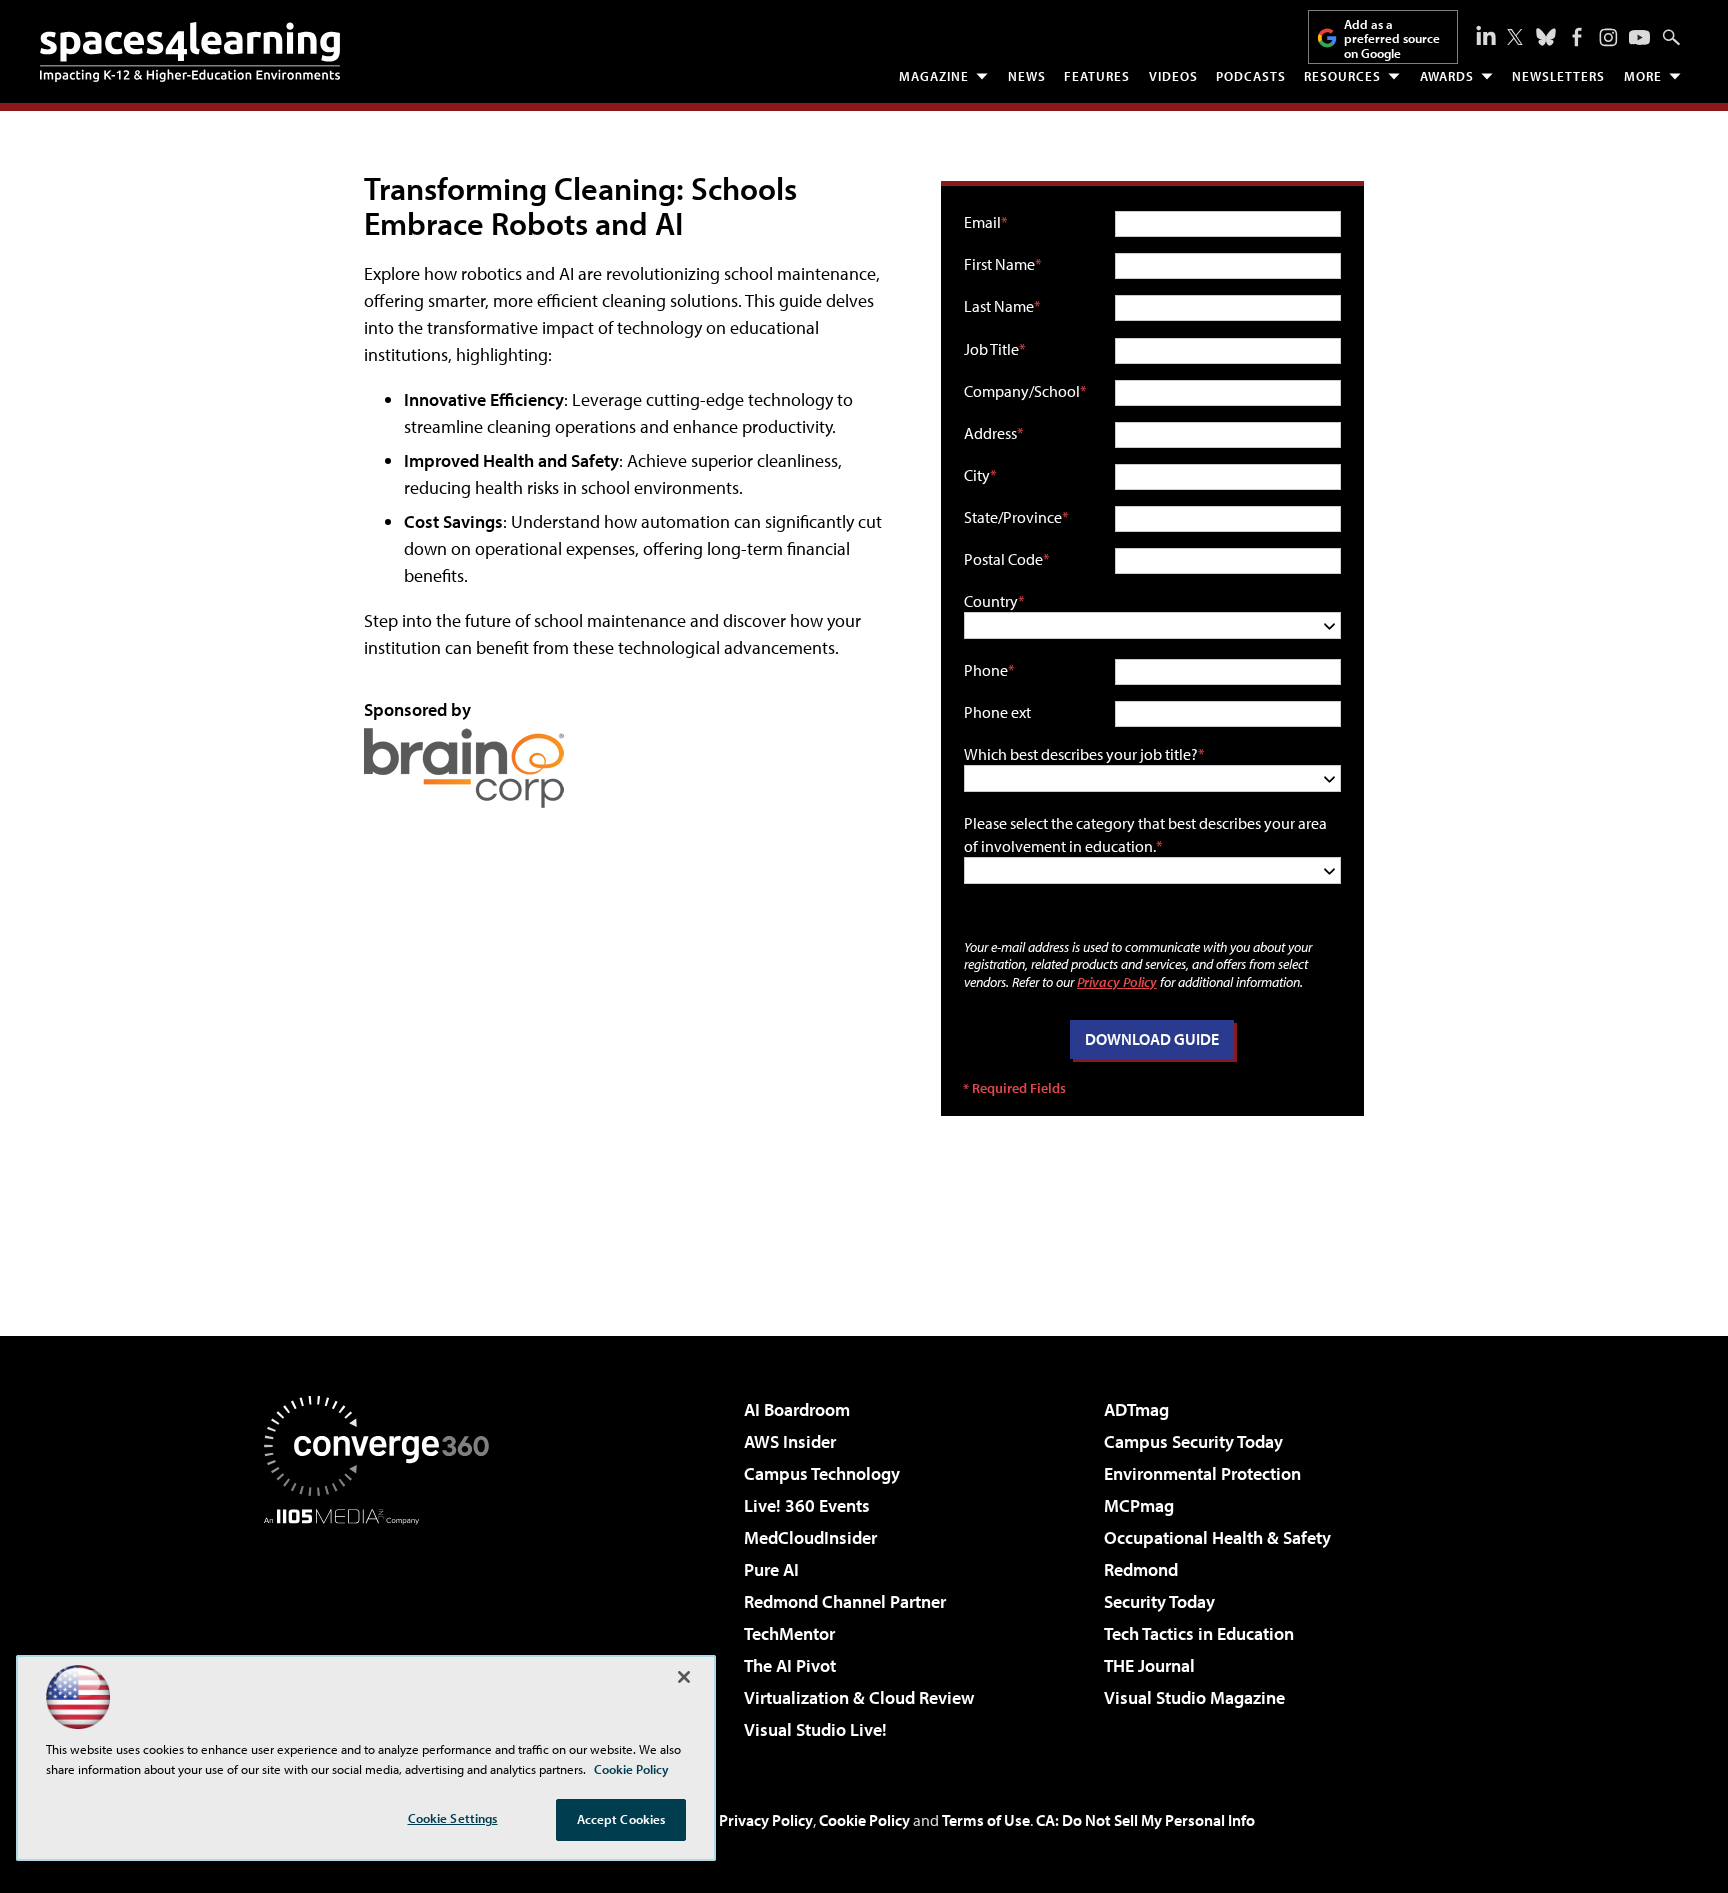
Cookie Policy (864, 1820)
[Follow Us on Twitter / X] (1515, 37)
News (1027, 76)
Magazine (934, 76)
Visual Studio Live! (815, 1729)
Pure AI (771, 1569)
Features (1097, 76)
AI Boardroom (797, 1409)
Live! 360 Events (807, 1505)
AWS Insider (790, 1441)
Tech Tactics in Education (1199, 1633)
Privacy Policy (1117, 981)
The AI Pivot (790, 1665)
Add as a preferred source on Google (1392, 38)
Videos (1173, 76)
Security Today (1159, 1601)
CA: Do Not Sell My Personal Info (1145, 1820)
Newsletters (1558, 76)
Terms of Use (986, 1820)
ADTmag (1136, 1409)
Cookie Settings (453, 1818)
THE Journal (1149, 1665)
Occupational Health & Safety (1217, 1537)
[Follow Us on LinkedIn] (1486, 35)
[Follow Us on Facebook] (1577, 37)
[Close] (684, 1677)
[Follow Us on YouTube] (1639, 37)
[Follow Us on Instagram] (1608, 37)
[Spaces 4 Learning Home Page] (190, 52)
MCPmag (1139, 1505)
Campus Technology (822, 1473)
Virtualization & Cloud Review (859, 1697)
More (1643, 76)
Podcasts (1251, 76)
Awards (1447, 76)
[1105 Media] (384, 1627)
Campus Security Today (1193, 1441)
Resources (1342, 76)
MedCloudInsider (810, 1537)
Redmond (1141, 1569)
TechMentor (789, 1633)
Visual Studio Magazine (1194, 1697)
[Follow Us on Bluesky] (1546, 37)
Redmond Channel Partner (845, 1601)
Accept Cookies (621, 1819)
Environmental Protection (1202, 1473)
